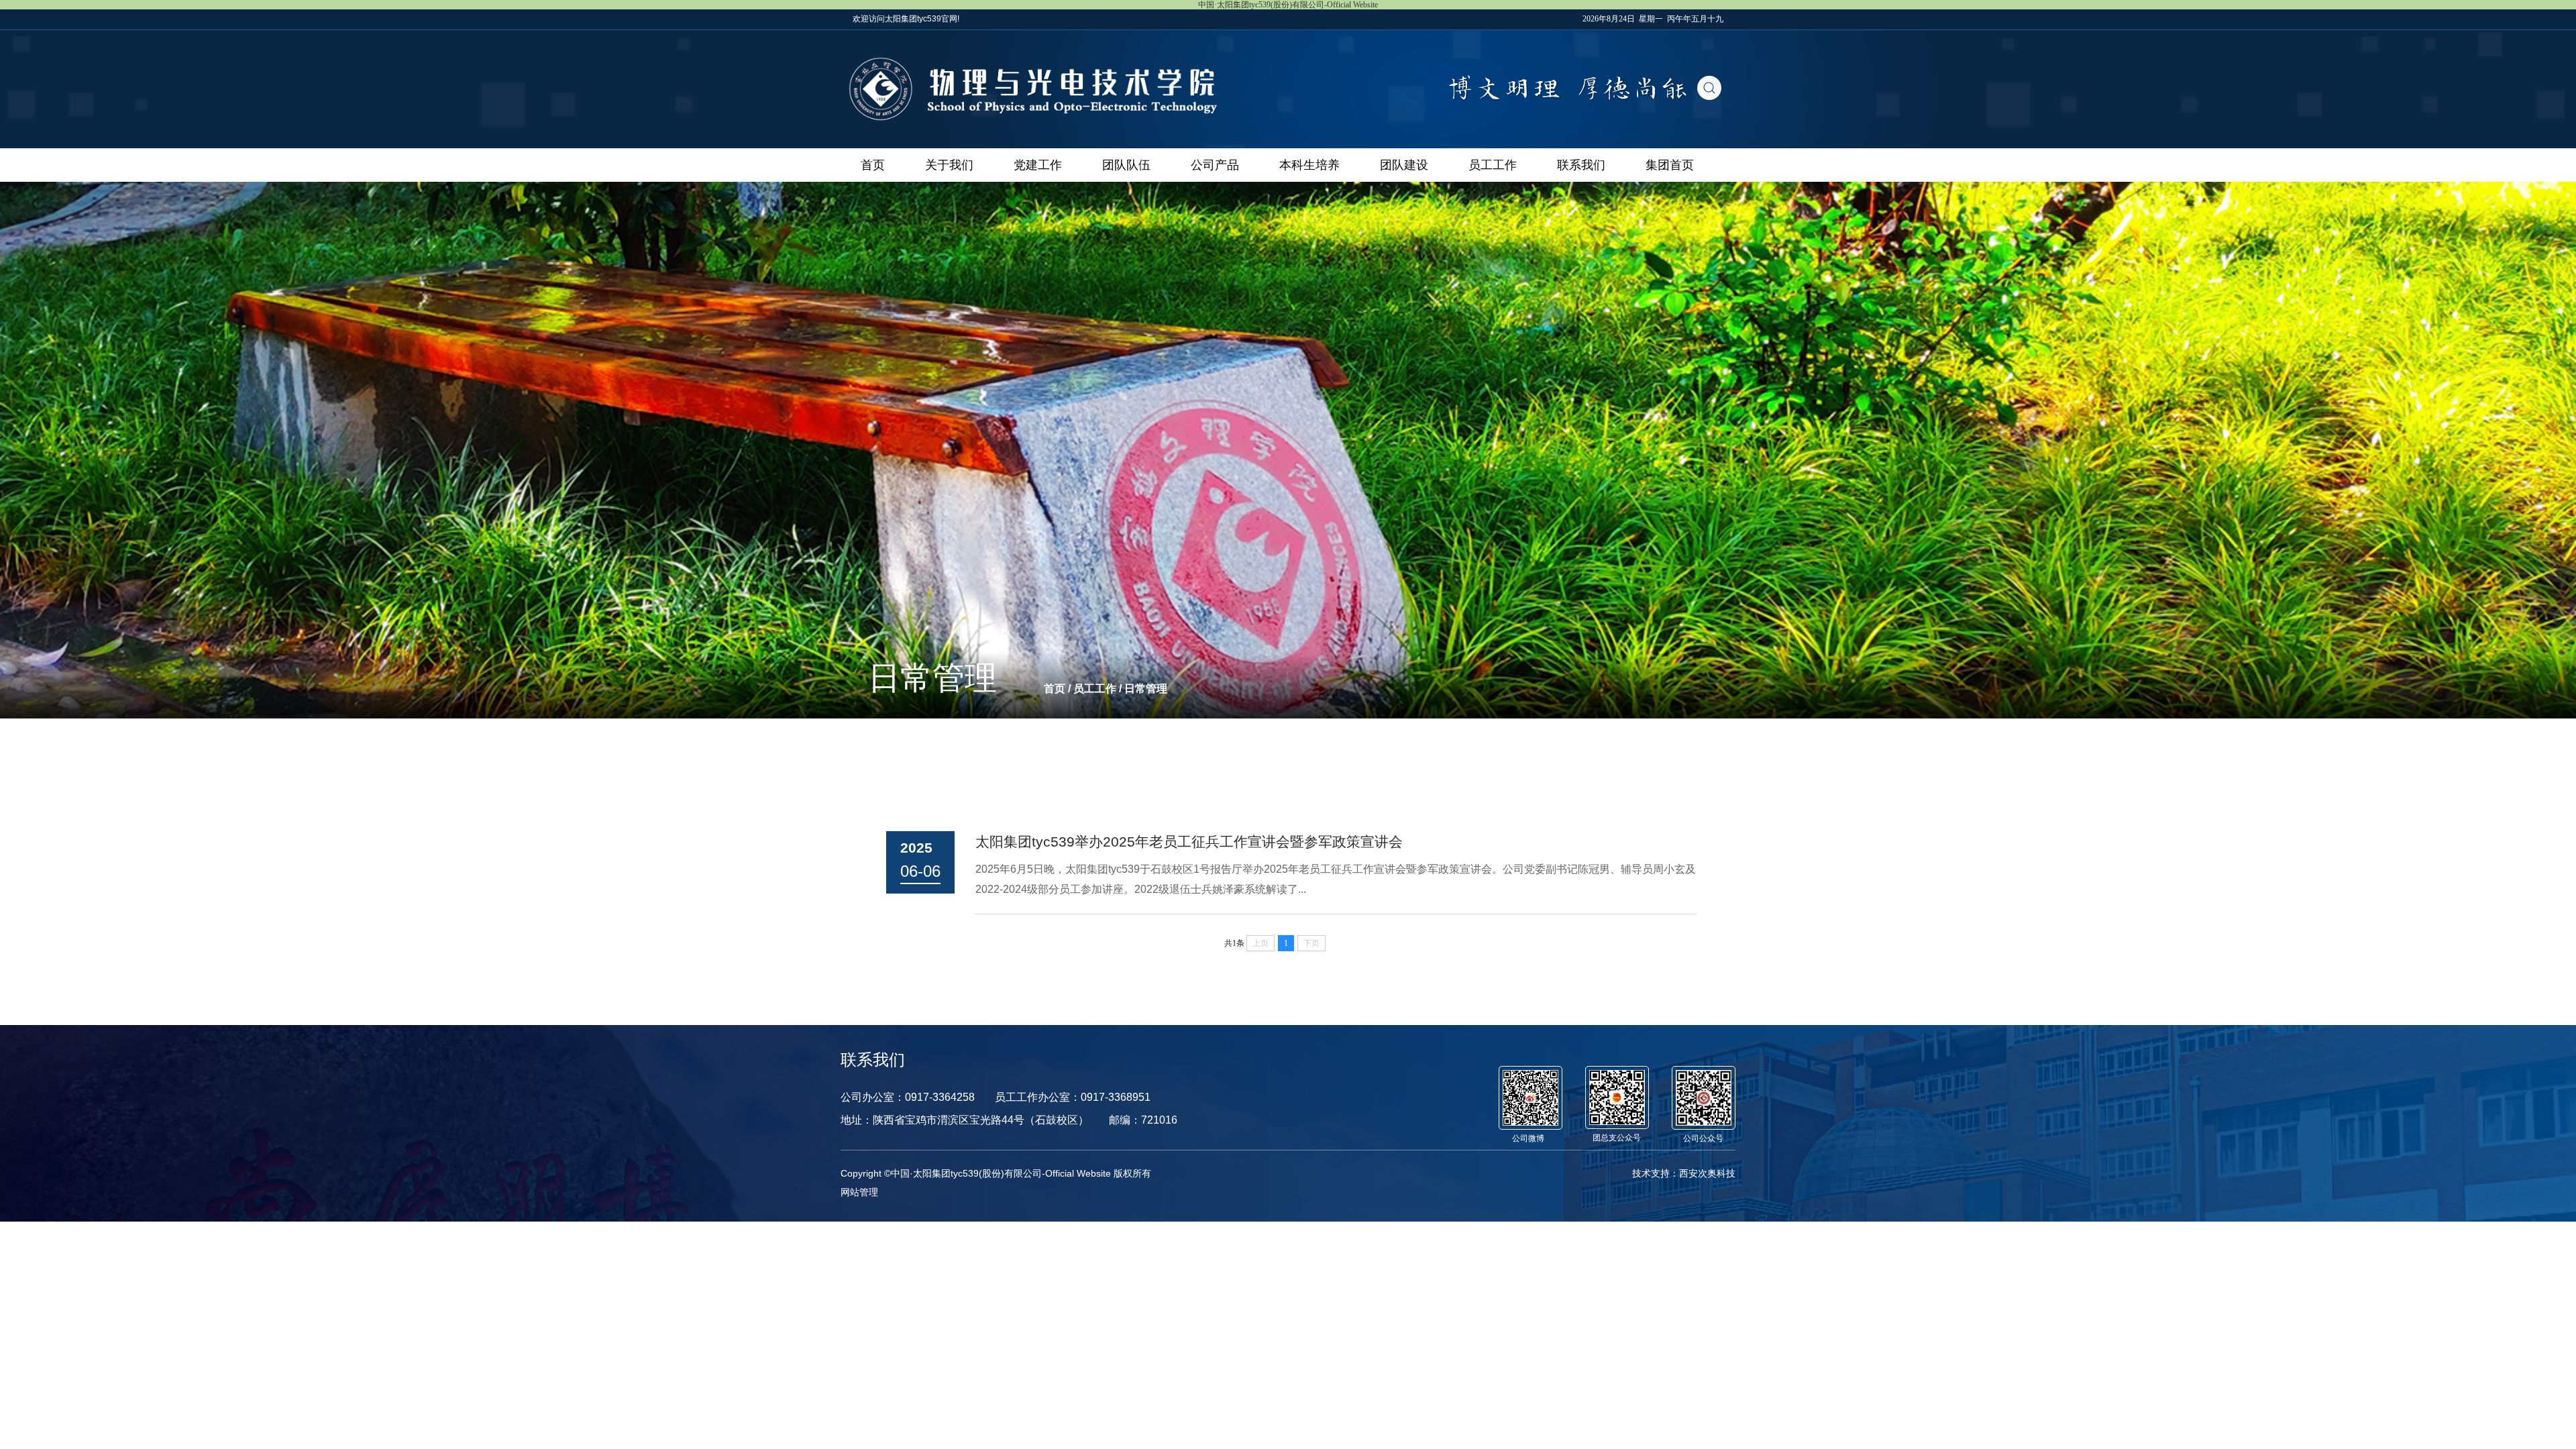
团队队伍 (1126, 165)
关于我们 (949, 165)
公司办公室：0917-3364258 (908, 1097)
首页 (873, 165)
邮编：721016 (1143, 1120)
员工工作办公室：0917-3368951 (1073, 1097)
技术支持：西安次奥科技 (1684, 1173)
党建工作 (1038, 165)
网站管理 (859, 1192)
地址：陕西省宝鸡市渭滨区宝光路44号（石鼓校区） (965, 1120)
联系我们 (1581, 165)
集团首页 (1670, 165)
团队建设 (1404, 165)
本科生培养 (1309, 165)
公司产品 (1215, 165)
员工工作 (1493, 165)
